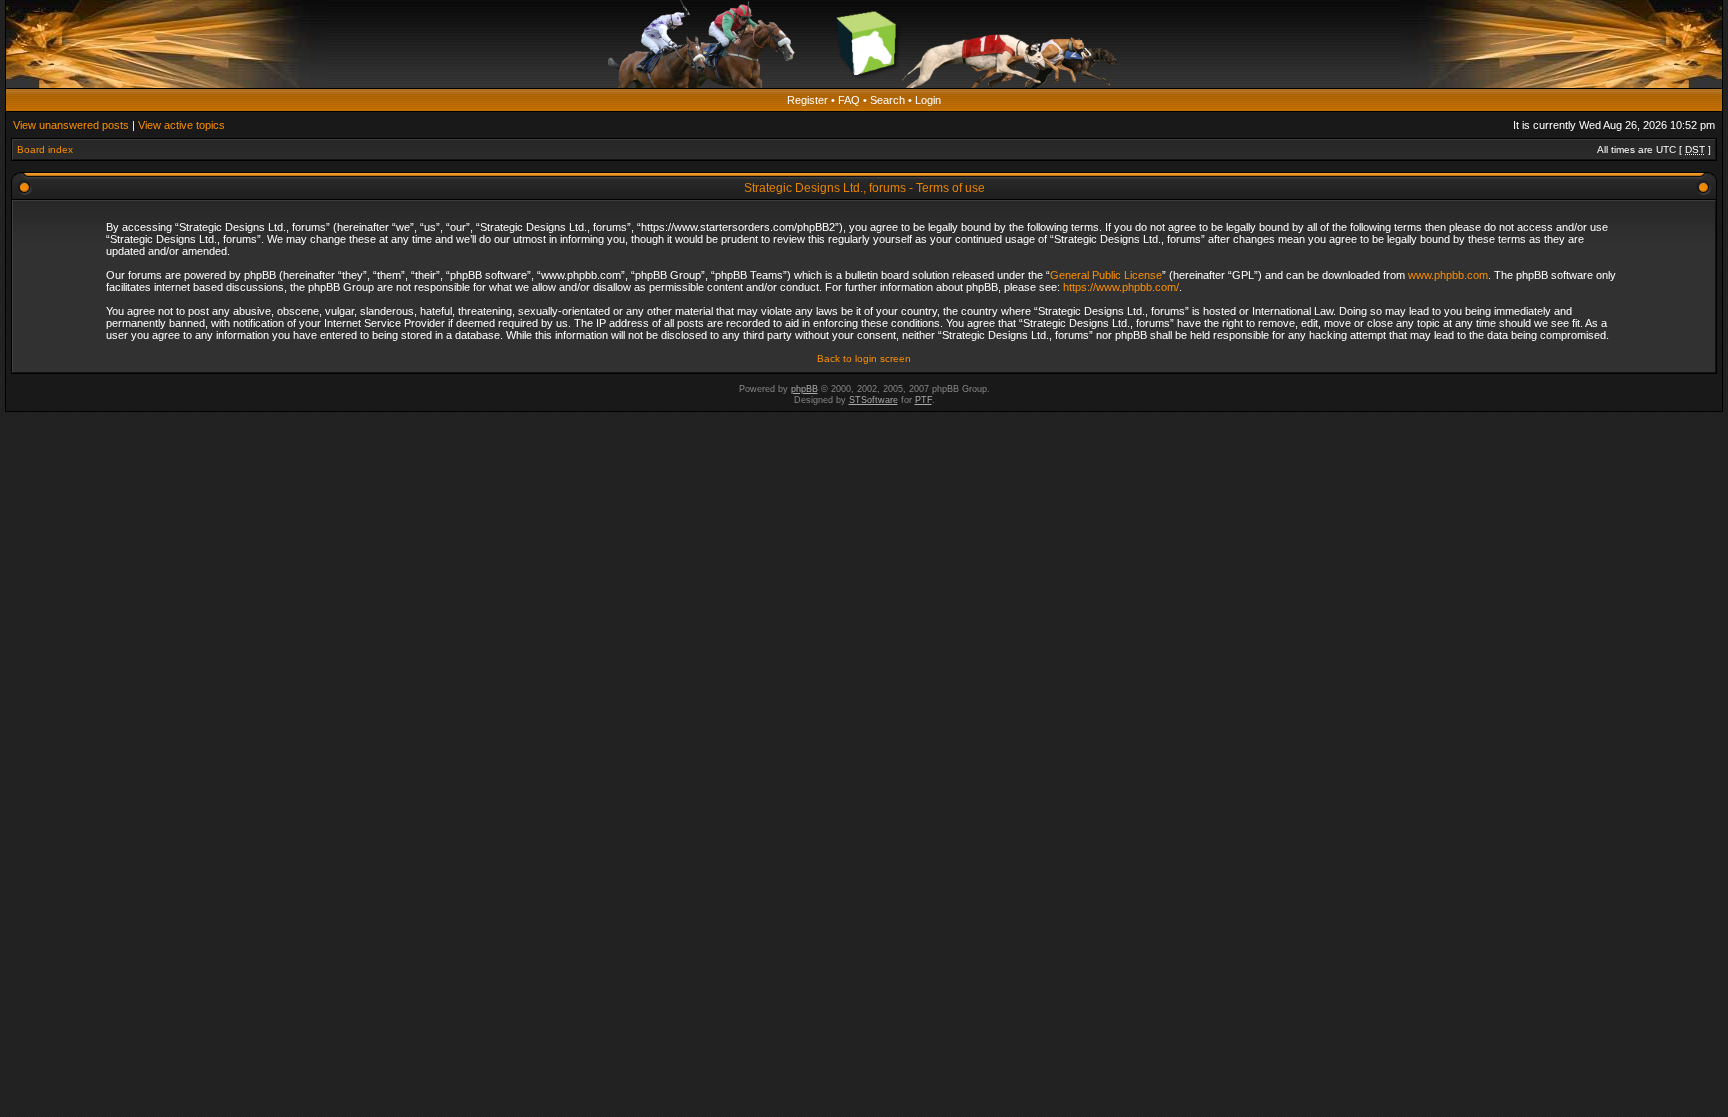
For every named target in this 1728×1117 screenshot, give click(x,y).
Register (807, 100)
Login (928, 100)
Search (887, 100)
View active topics (181, 125)
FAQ (849, 100)
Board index (45, 149)
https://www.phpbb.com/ (1121, 287)
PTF (923, 400)
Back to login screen (864, 358)
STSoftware (873, 400)
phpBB (804, 389)
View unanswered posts (71, 125)
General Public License (1106, 275)
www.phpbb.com (1448, 275)
